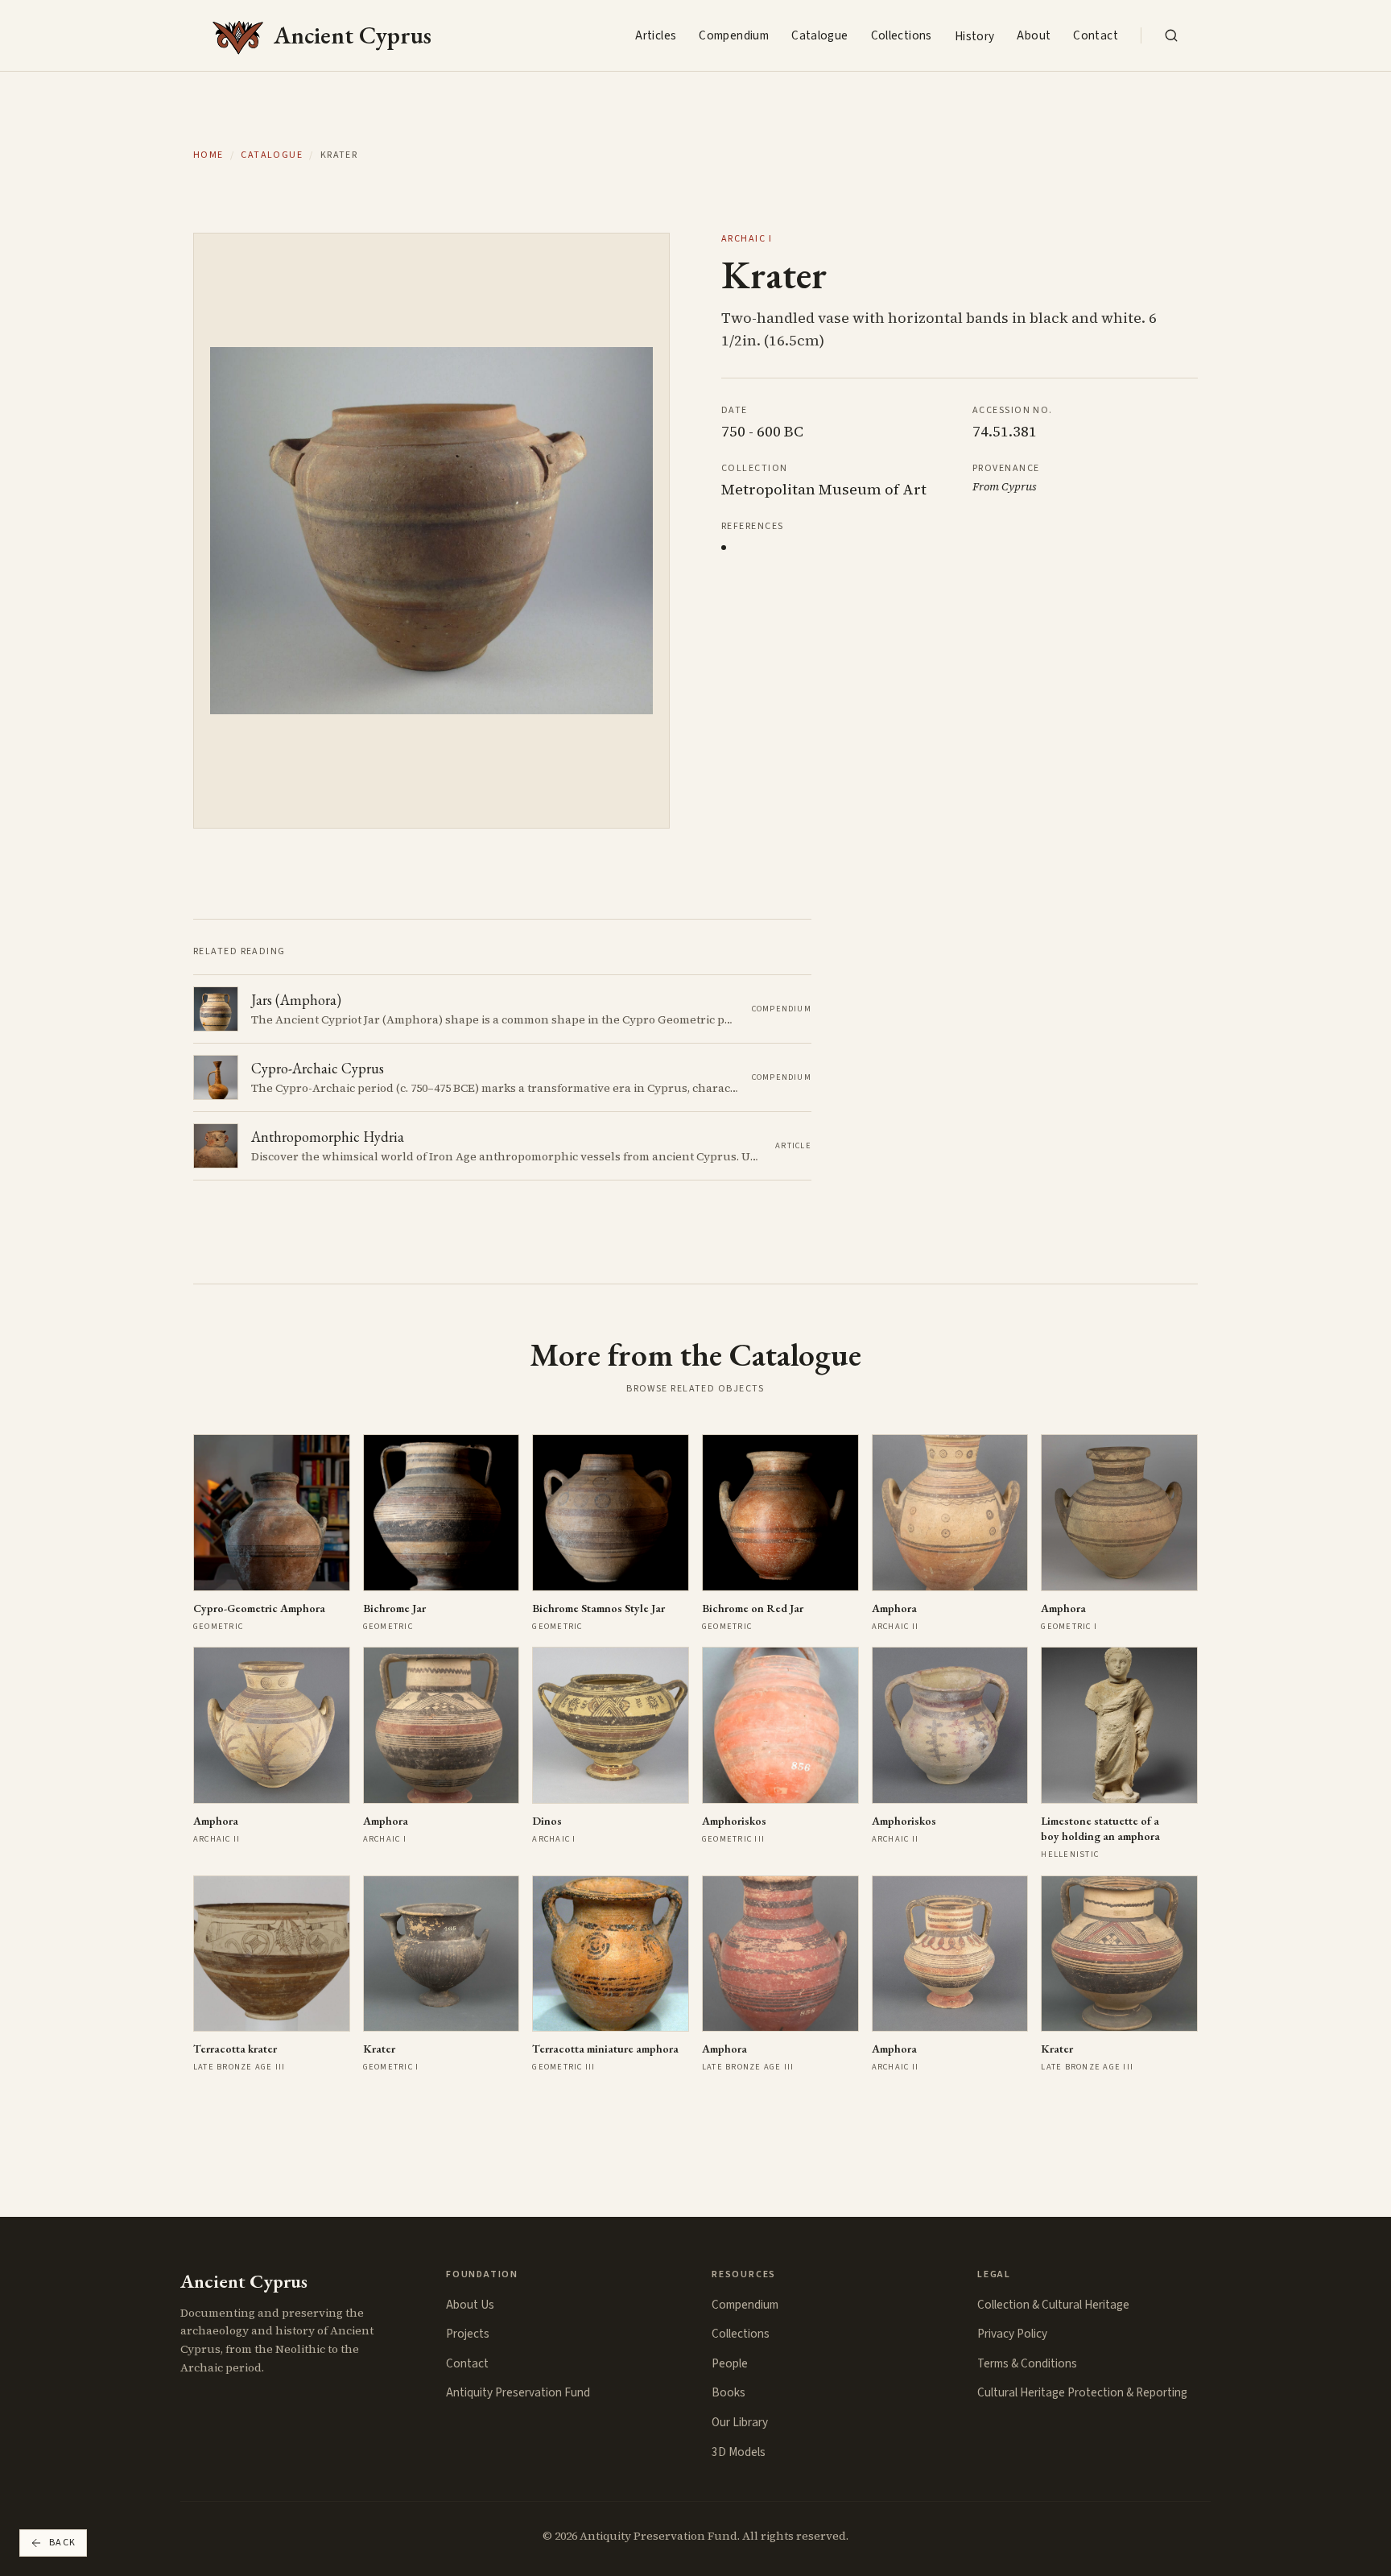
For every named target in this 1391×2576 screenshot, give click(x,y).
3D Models (739, 2452)
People (730, 2363)
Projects (468, 2334)
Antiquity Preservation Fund (518, 2392)
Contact (1096, 35)
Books (729, 2392)
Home (208, 155)
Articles (656, 35)
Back (63, 2543)
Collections (902, 35)
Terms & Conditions (1027, 2363)
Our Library (740, 2422)
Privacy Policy (1012, 2334)
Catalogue (819, 35)
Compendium (734, 35)
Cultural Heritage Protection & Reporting (1082, 2392)
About (1034, 35)
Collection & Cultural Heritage (1053, 2305)
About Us (470, 2305)
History (975, 36)
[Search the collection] (1171, 35)
